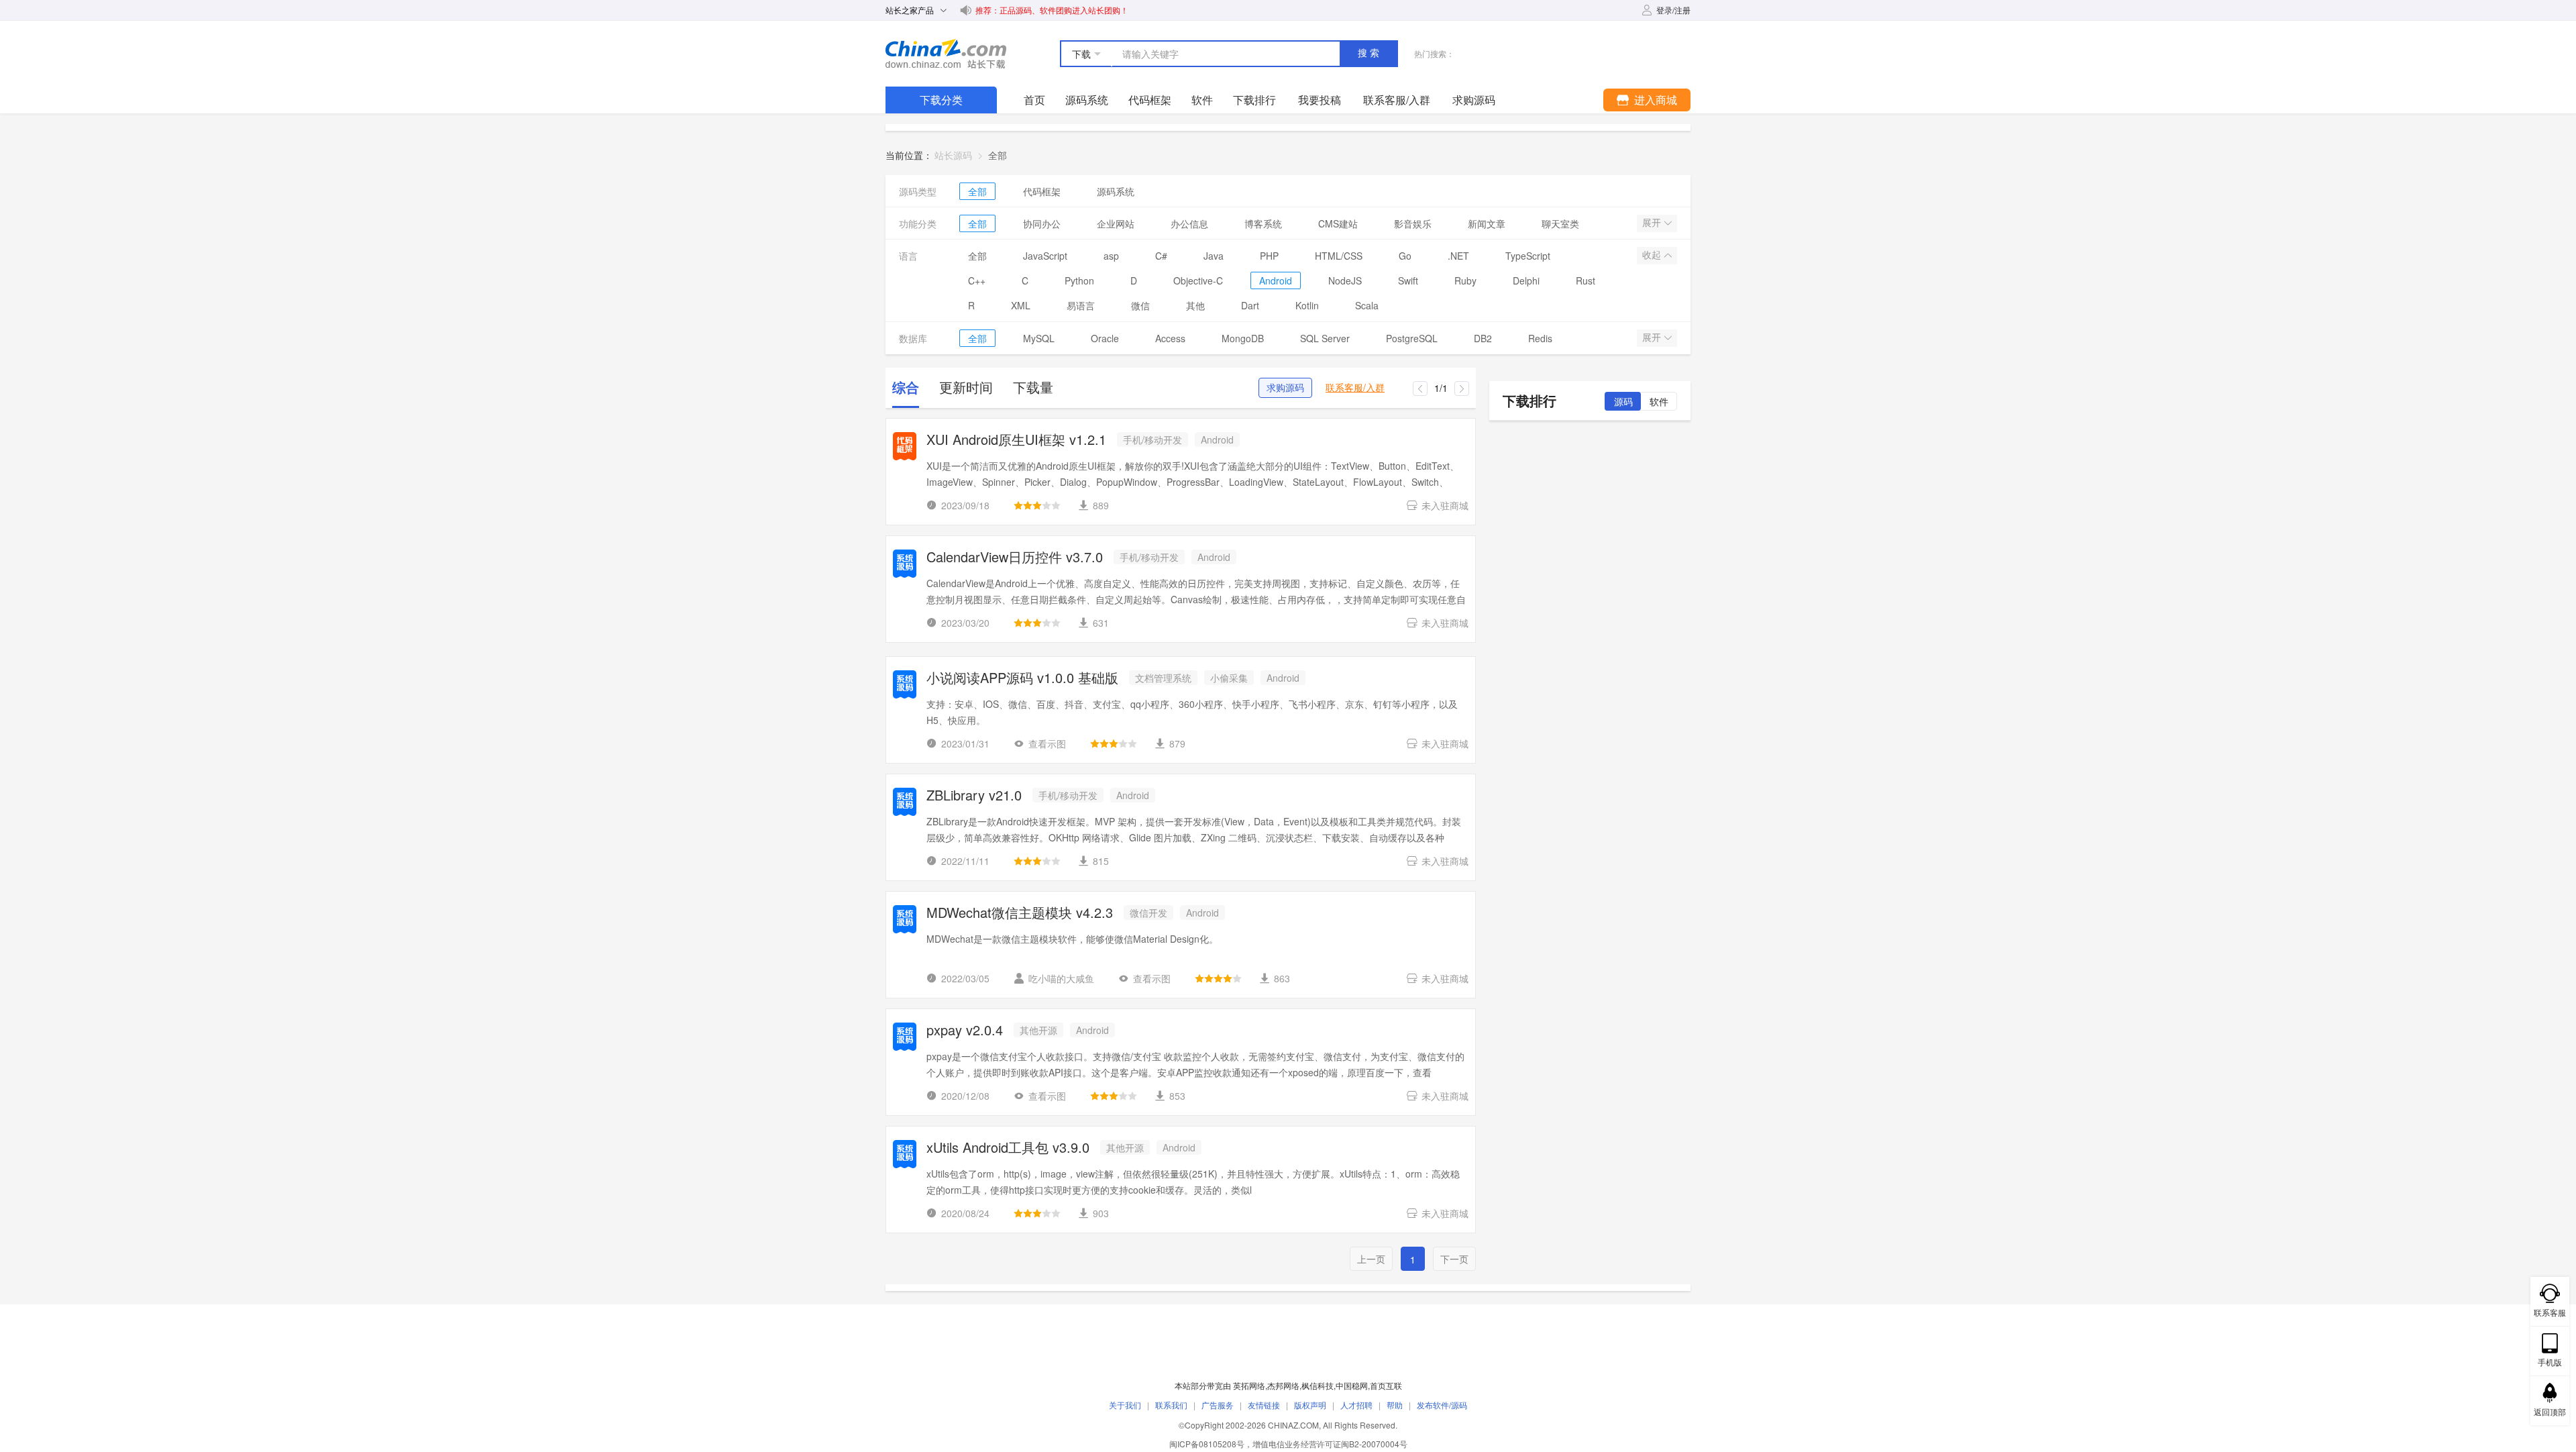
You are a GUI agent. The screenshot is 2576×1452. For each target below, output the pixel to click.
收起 (1653, 255)
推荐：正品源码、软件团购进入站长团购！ (1052, 10)
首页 (1034, 100)
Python (1079, 280)
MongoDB (1243, 338)
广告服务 (1218, 1405)
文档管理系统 (1163, 678)
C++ (977, 280)
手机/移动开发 (1152, 439)
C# (1161, 256)
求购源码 (1285, 388)
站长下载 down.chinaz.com (946, 54)
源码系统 (1087, 100)
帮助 (1395, 1405)
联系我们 (1171, 1405)
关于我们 (1125, 1405)
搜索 (1370, 53)
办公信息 (1189, 223)
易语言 (1081, 305)
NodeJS (1345, 280)
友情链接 (1264, 1405)
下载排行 (1254, 100)
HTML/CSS (1339, 256)
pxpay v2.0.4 (965, 1031)
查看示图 (1047, 743)
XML (1021, 305)
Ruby (1465, 280)
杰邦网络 (1283, 1385)
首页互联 (1386, 1385)
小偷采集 (1229, 678)
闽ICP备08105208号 (1207, 1444)
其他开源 (1038, 1030)
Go (1405, 256)
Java (1214, 256)
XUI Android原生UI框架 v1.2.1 (1016, 440)
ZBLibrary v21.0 (974, 796)
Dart (1250, 305)
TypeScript (1528, 256)
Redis (1540, 338)
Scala (1367, 305)
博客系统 (1263, 223)
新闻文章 (1487, 223)
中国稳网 (1352, 1385)
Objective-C (1198, 280)
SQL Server (1325, 338)
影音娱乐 (1413, 223)
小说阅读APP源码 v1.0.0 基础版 (1022, 679)
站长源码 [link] (953, 155)
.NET (1458, 256)
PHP (1269, 256)
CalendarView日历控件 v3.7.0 (1015, 558)
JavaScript (1045, 256)
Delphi (1526, 280)
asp (1111, 256)
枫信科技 (1318, 1385)
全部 (977, 191)
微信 (1140, 305)
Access (1170, 338)
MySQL (1039, 338)
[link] (998, 155)
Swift (1408, 280)
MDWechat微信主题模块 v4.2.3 (1020, 914)
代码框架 (1150, 100)
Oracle (1105, 338)
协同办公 (1042, 223)
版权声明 (1310, 1405)
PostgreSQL (1412, 338)
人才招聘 (1356, 1405)
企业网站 (1116, 223)
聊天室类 (1560, 223)
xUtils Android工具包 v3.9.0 (1008, 1148)
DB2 (1483, 338)
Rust (1586, 280)
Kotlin (1307, 305)
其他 (1195, 305)
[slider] (1037, 505)
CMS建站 (1338, 223)
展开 (1653, 223)
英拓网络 (1249, 1385)
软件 (1202, 100)
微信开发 (1148, 913)
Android (1276, 280)
